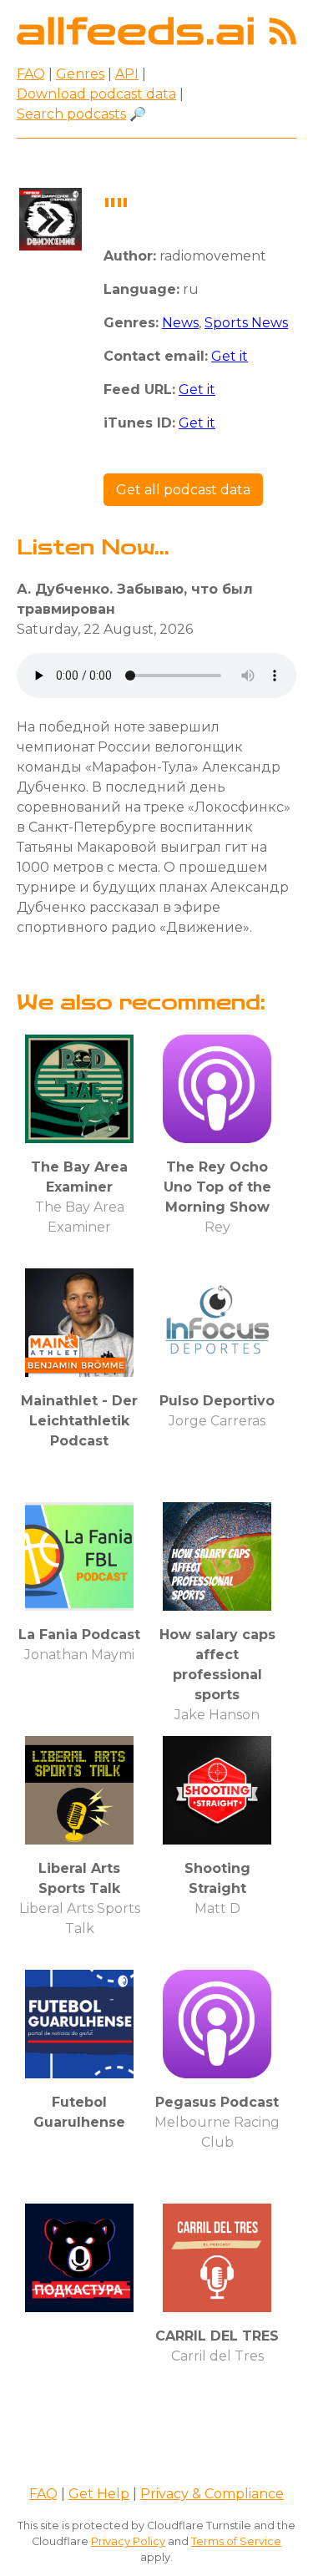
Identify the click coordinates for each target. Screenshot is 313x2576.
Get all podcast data (183, 490)
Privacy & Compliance (212, 2494)
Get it (230, 356)
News (180, 323)
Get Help (99, 2494)
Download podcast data (96, 94)
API (127, 74)
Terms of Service (236, 2541)
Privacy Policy (128, 2541)
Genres (80, 74)
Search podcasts (71, 114)
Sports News (246, 323)
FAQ (31, 74)
